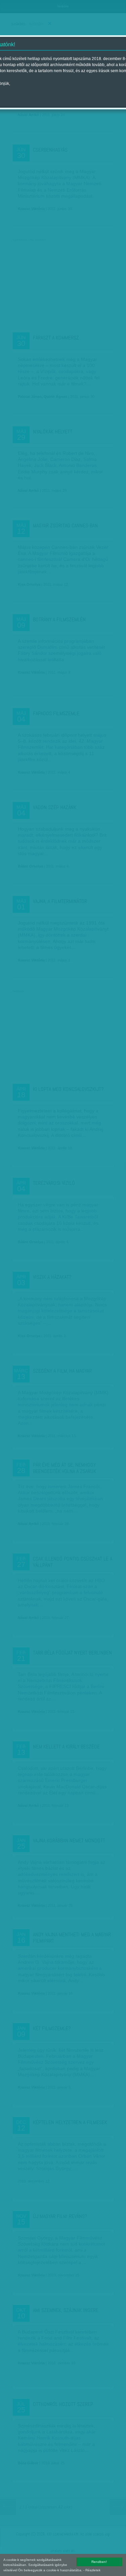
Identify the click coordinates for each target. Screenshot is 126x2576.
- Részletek (92, 2570)
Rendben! (99, 2562)
